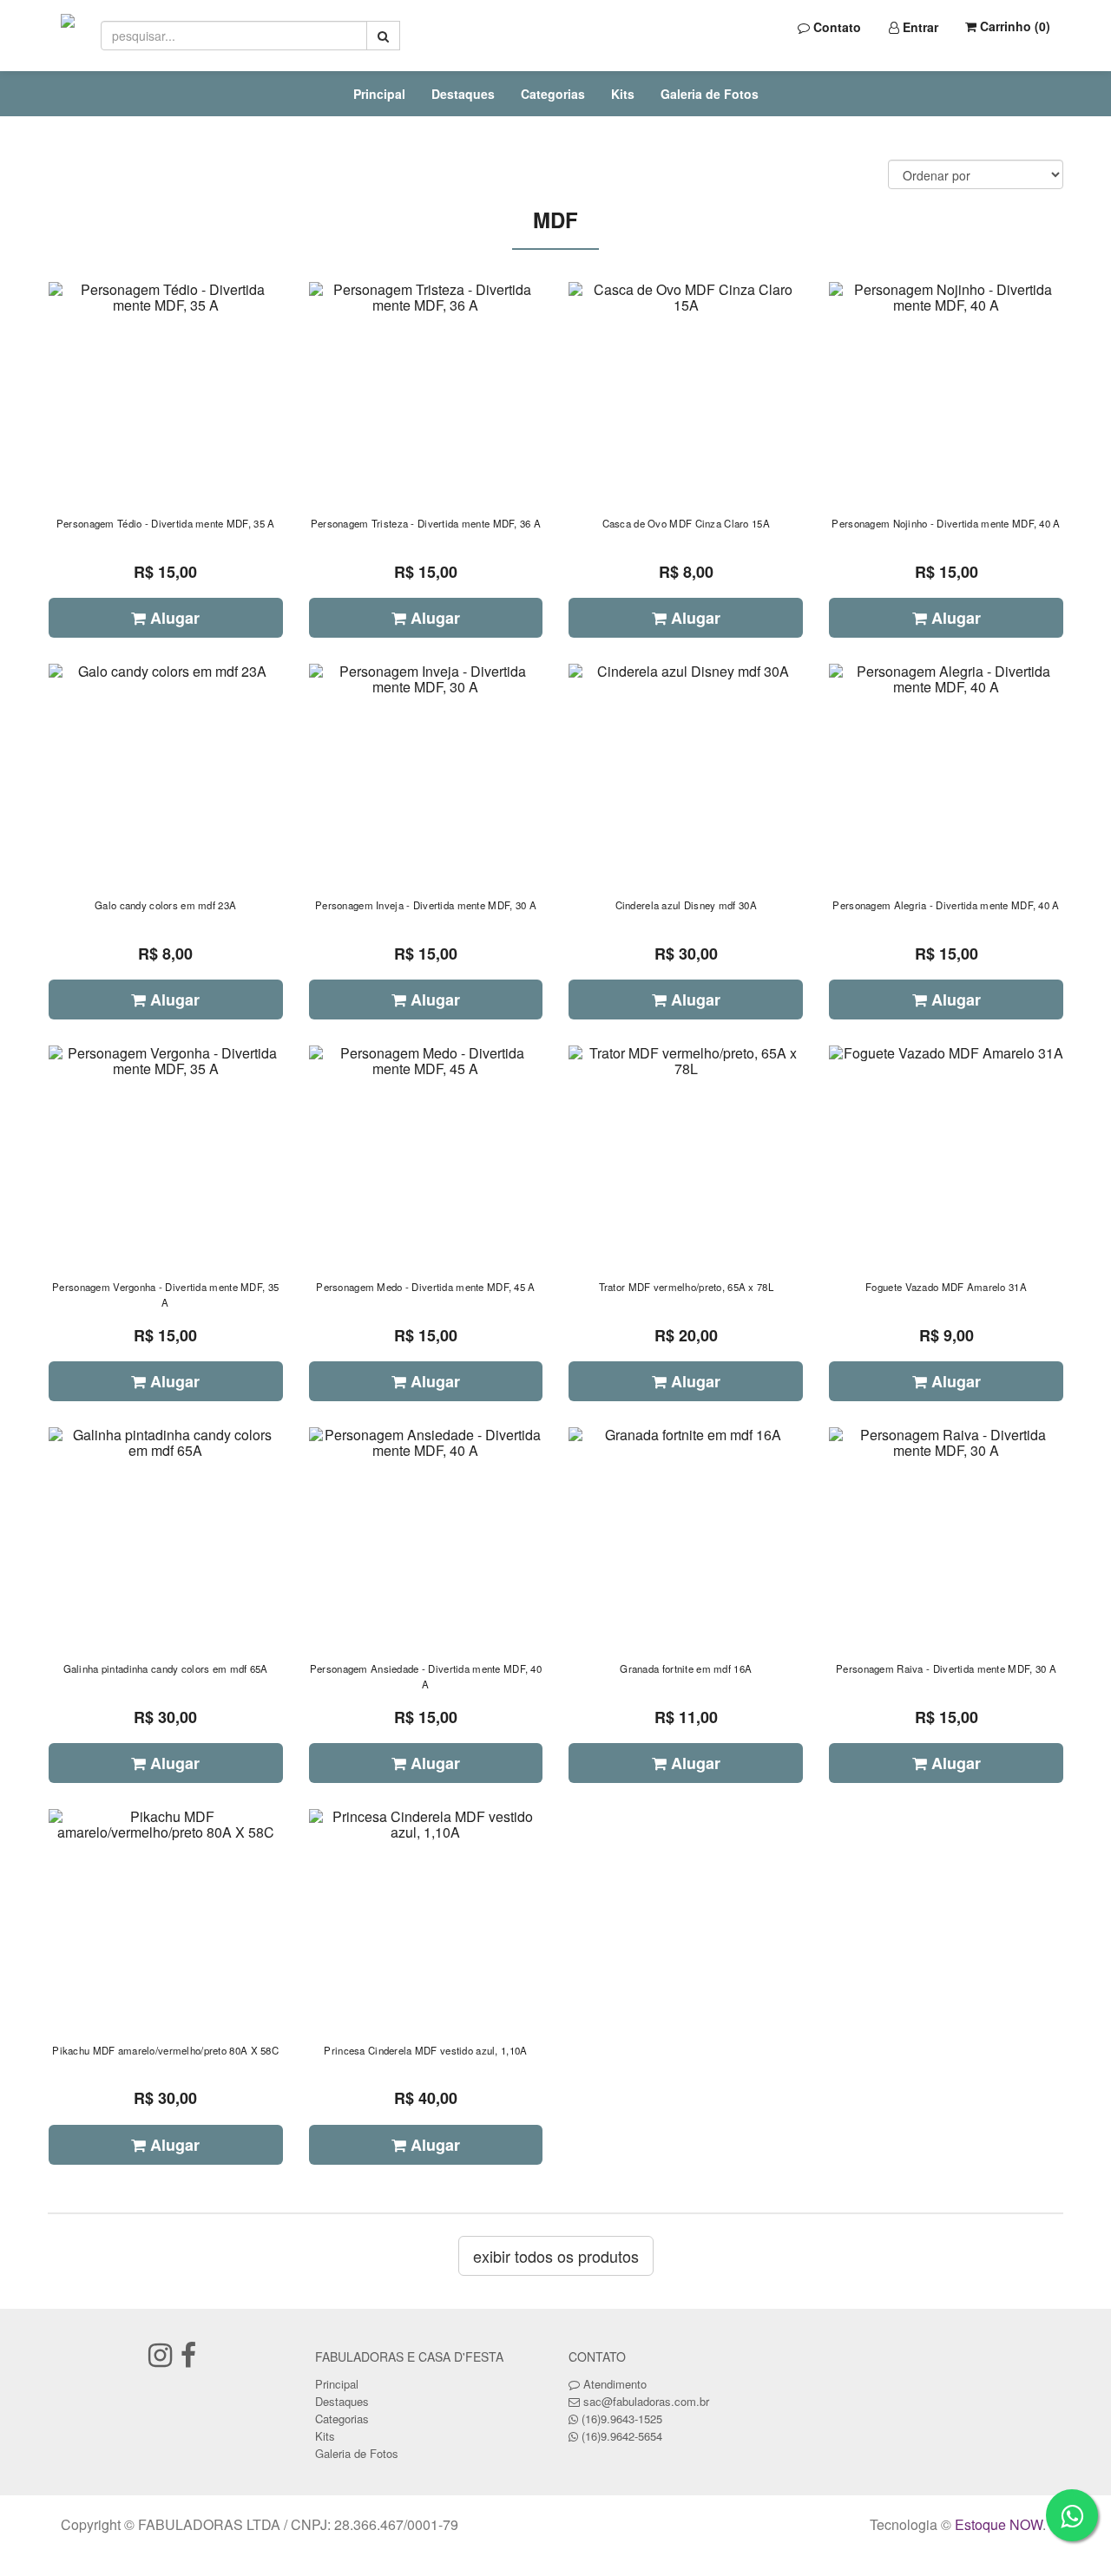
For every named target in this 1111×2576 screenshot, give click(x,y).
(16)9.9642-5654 (622, 2436)
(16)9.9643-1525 (622, 2419)
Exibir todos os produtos (556, 2256)
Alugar (173, 618)
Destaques (463, 94)
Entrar (919, 27)
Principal (379, 94)
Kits (623, 94)
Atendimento (613, 2384)
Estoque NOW (999, 2524)
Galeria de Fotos (710, 94)
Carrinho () (1013, 26)
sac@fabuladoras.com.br (646, 2401)
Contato (835, 27)
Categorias (553, 94)
